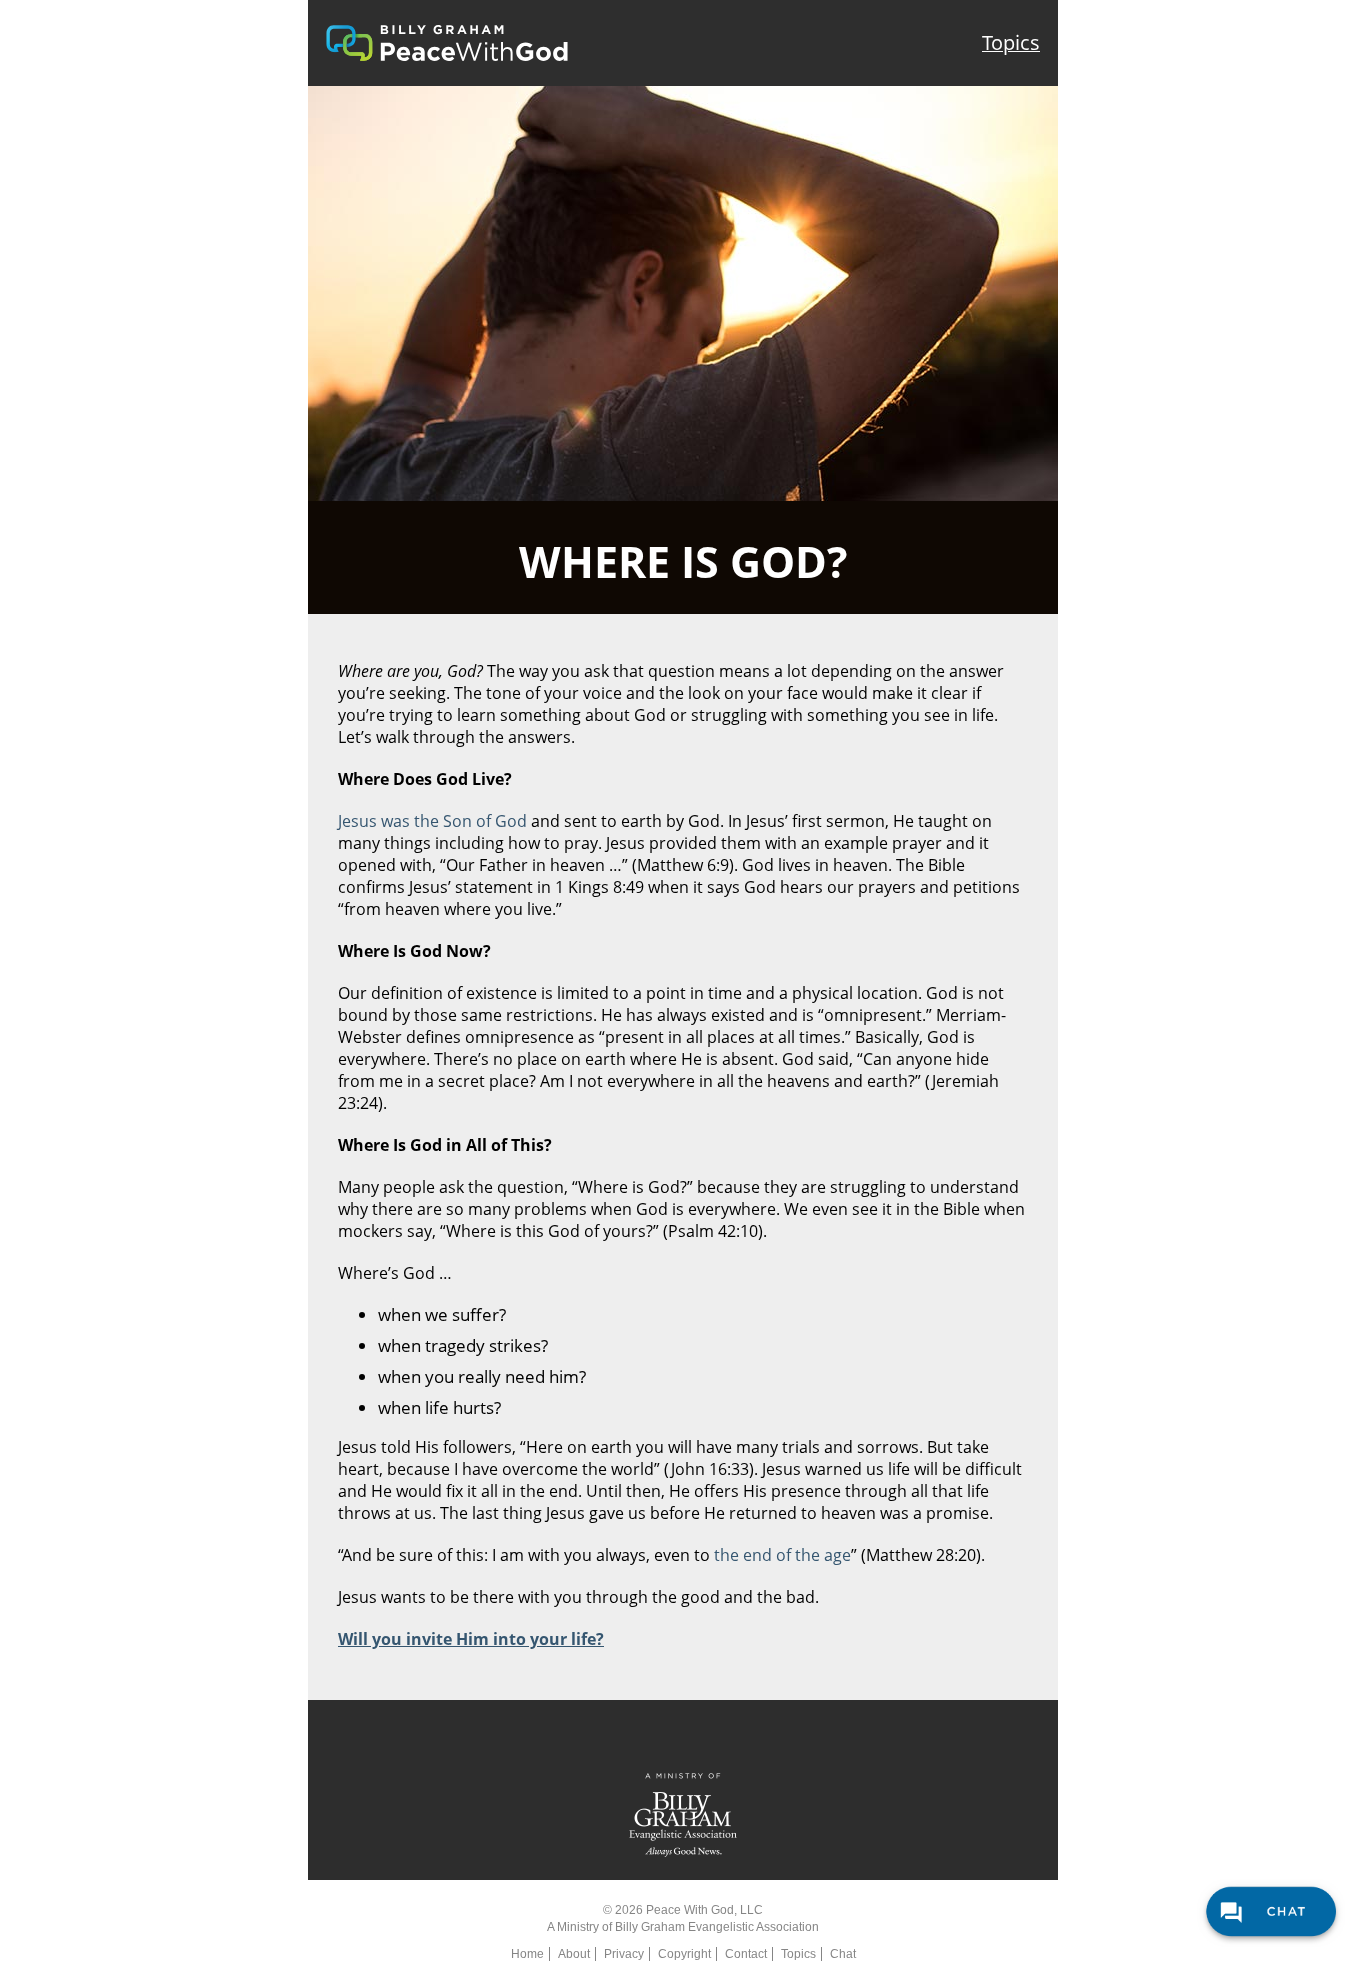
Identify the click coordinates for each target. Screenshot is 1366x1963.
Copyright (684, 1954)
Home (527, 1954)
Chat (843, 1954)
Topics (1011, 42)
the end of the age (782, 1555)
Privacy (624, 1954)
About (574, 1954)
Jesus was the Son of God (432, 821)
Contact (746, 1954)
